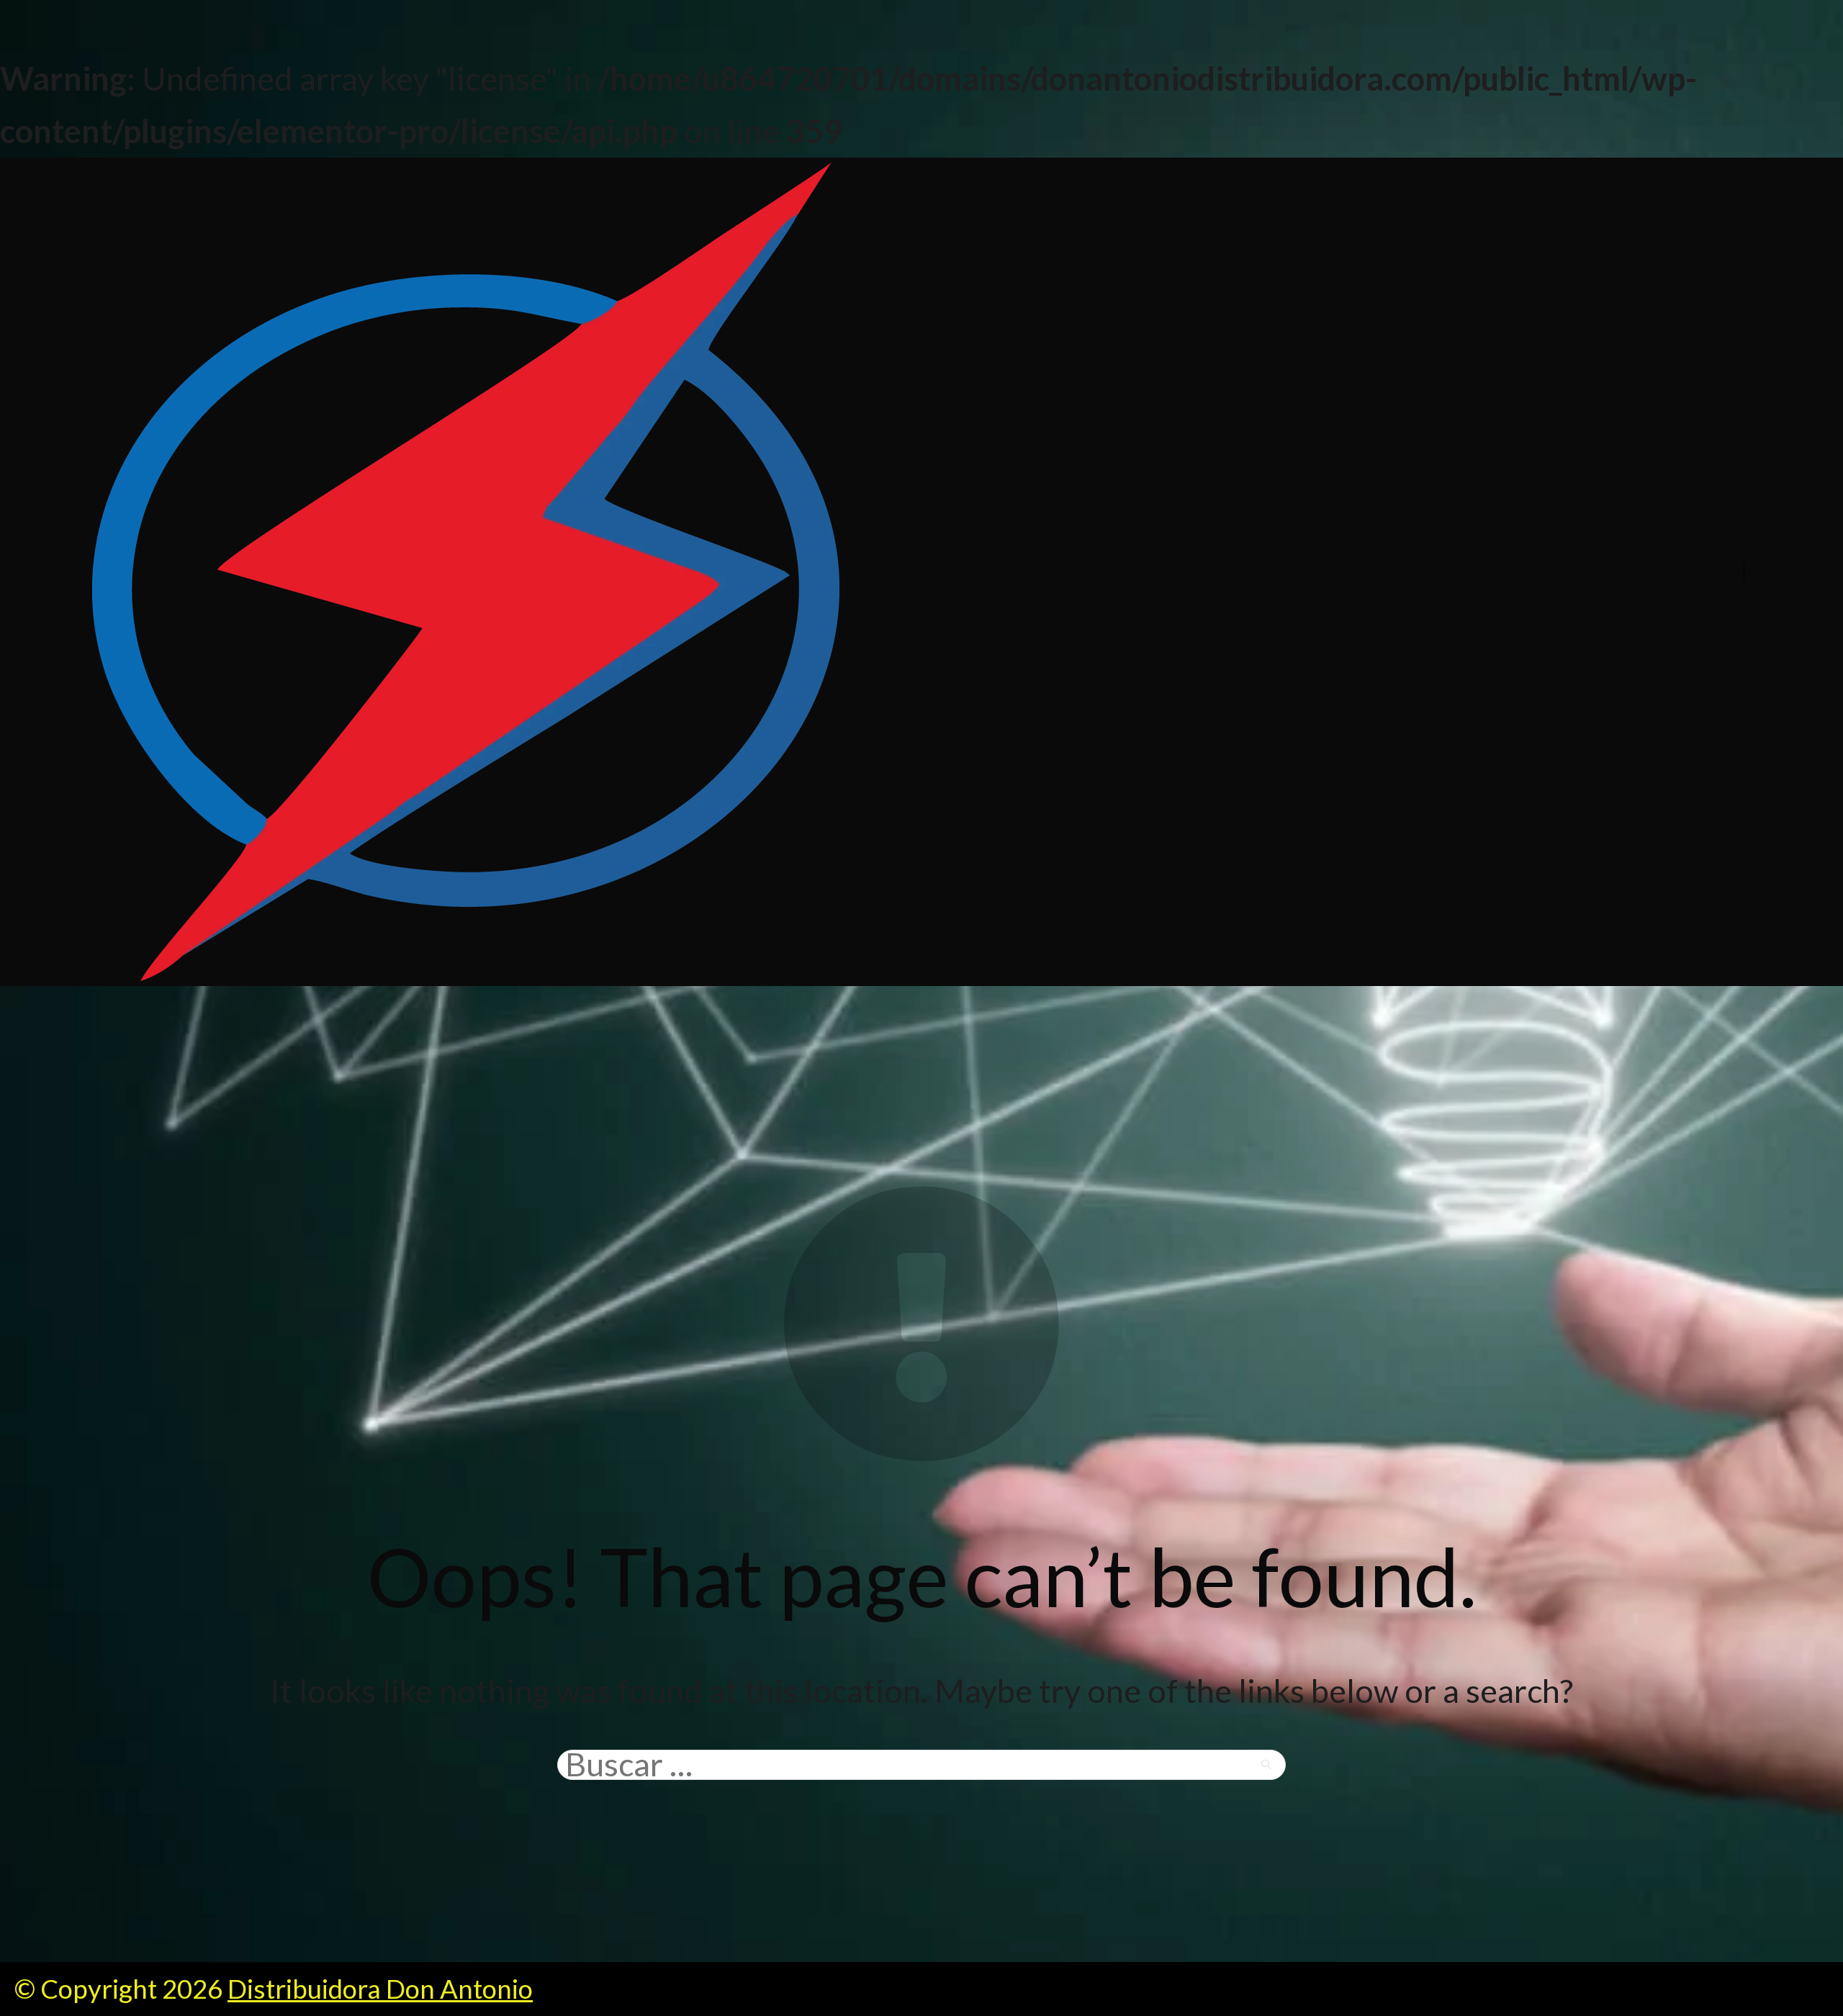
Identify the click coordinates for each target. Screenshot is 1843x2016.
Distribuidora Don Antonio (380, 1989)
